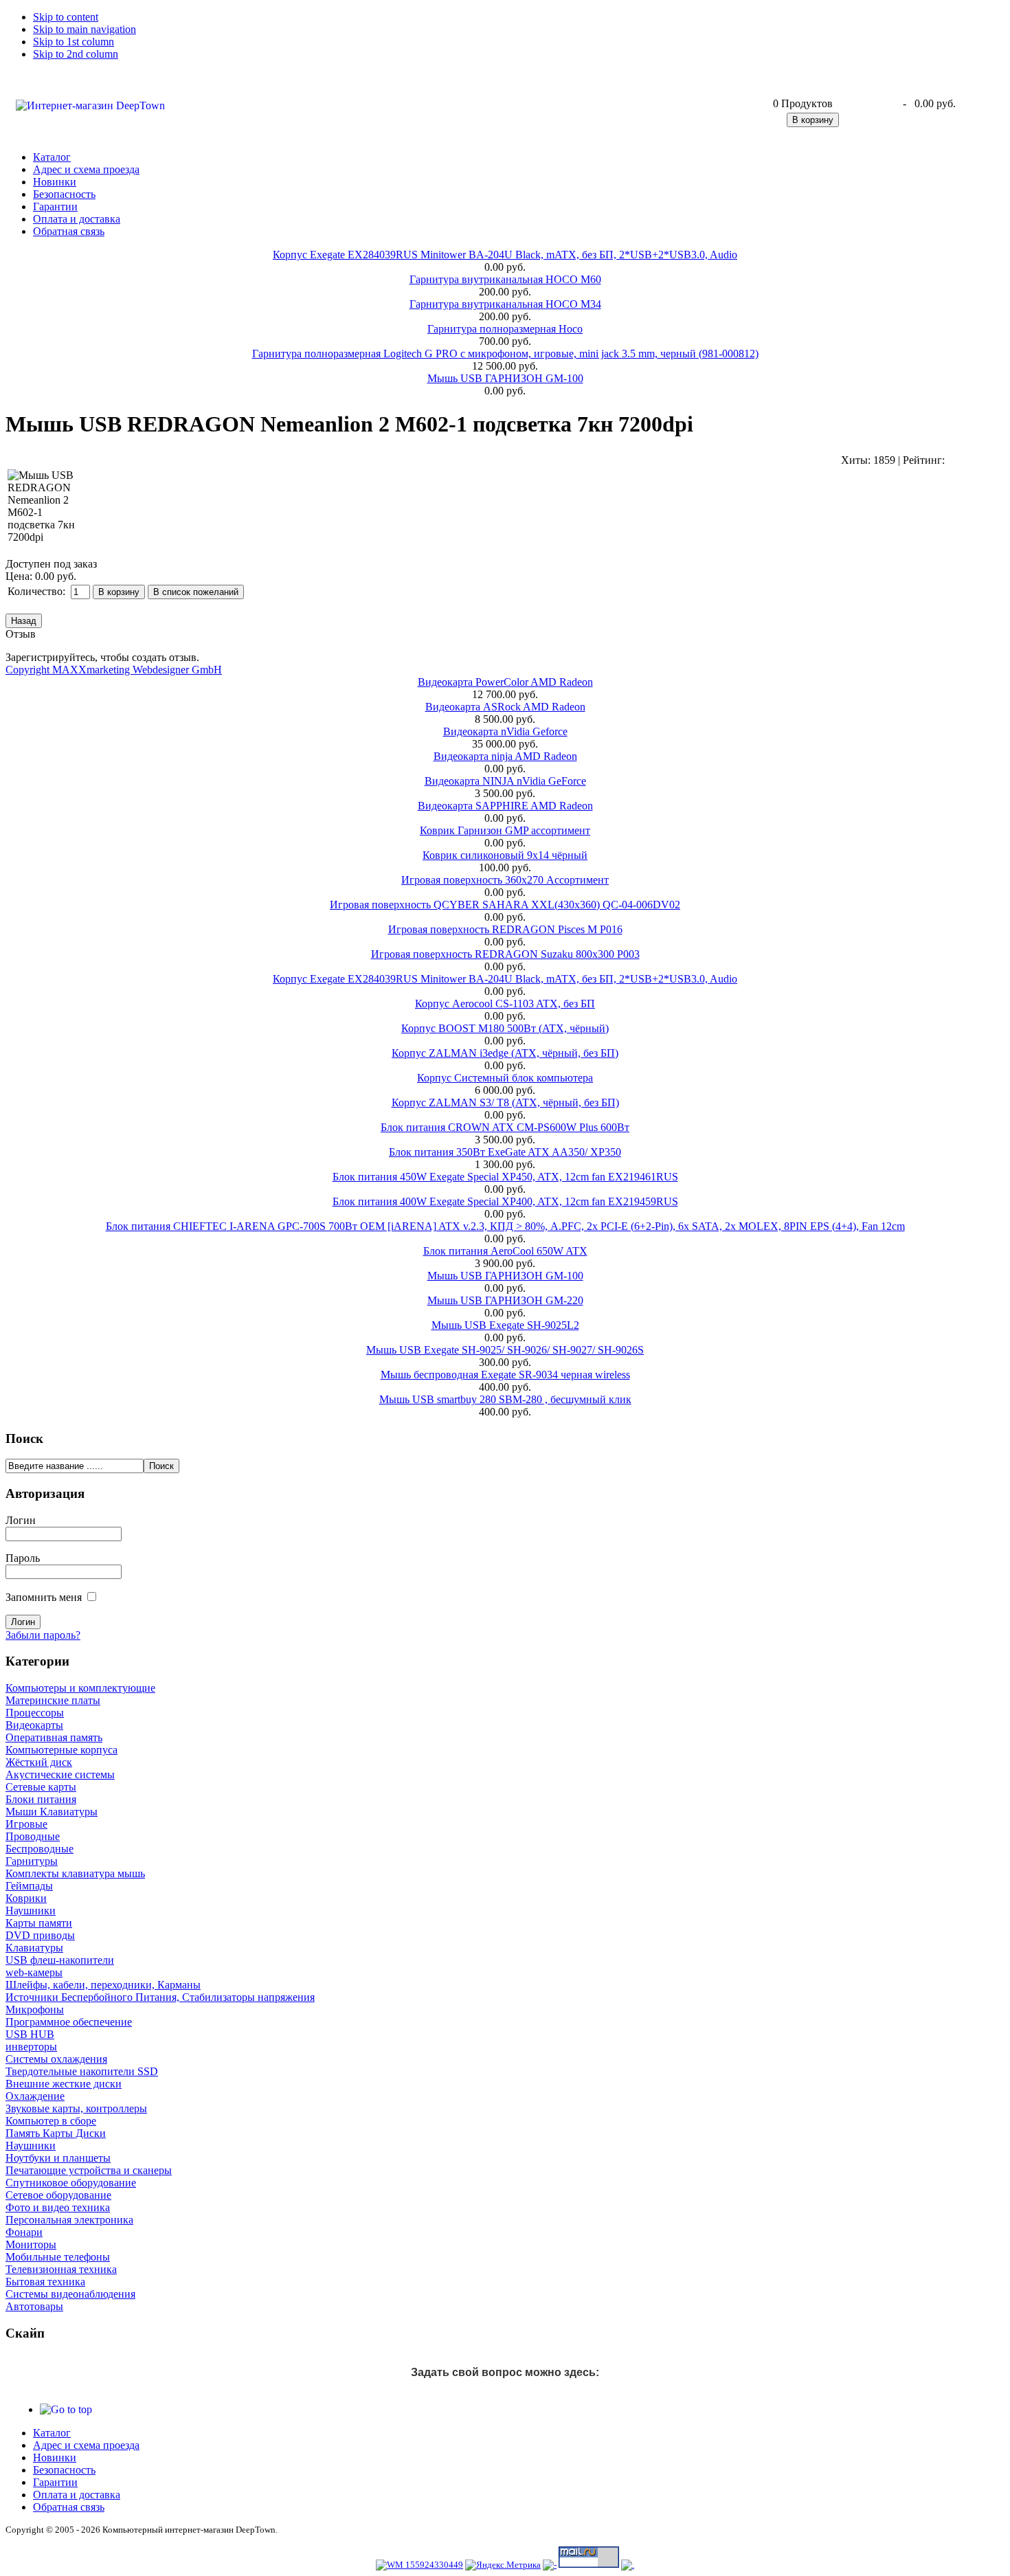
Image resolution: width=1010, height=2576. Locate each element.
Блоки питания (41, 1799)
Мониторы (31, 2244)
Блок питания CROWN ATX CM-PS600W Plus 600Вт (505, 1127)
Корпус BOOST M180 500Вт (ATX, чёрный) (505, 1028)
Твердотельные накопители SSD (82, 2071)
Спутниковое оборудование (71, 2183)
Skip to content (66, 17)
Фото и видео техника (58, 2207)
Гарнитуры (32, 1861)
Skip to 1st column (74, 42)
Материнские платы (53, 1700)
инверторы (31, 2047)
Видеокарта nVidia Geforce (505, 731)
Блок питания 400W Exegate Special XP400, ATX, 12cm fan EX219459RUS (505, 1201)
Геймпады (29, 1886)
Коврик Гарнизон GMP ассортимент (505, 830)
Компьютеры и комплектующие (80, 1688)
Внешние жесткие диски (64, 2084)
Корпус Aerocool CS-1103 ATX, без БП (505, 1004)
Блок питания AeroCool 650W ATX (505, 1251)
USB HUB (30, 2034)
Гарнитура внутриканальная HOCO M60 (505, 279)
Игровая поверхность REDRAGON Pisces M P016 (505, 929)
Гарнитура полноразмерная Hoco (505, 329)
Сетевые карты (41, 1787)
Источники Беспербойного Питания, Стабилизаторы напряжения (160, 1997)
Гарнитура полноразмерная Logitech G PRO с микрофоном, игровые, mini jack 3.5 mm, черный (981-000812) (505, 354)
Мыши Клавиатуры (52, 1812)
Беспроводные (40, 1849)
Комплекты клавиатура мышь (75, 1873)
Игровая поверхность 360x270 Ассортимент (505, 880)
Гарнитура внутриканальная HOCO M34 (505, 304)
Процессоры (35, 1713)
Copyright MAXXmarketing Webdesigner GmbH (114, 670)
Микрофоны (35, 2009)
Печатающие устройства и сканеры (89, 2170)
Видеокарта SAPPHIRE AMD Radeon (505, 806)
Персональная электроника (69, 2220)
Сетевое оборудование (58, 2195)
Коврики (26, 1898)
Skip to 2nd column (76, 54)
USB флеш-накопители (60, 1960)
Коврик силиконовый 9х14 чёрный (505, 855)
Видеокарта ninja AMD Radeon (505, 756)
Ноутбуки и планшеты (58, 2158)
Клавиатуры (34, 1948)
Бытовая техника (45, 2282)
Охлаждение (35, 2096)
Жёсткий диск (39, 1762)
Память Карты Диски (56, 2133)
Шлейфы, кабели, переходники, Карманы (103, 1985)
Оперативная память (54, 1737)
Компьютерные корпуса (61, 1750)
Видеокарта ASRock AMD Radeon (505, 707)
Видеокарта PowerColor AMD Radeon (505, 682)
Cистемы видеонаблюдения (70, 2294)
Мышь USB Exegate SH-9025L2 (505, 1325)
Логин (21, 1520)
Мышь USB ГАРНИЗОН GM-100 (505, 378)
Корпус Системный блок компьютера (505, 1078)
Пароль (23, 1558)
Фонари (24, 2232)
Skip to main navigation (85, 29)
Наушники (31, 1911)
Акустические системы (60, 1774)
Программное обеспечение (69, 2022)
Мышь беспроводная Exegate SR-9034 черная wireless (505, 1375)
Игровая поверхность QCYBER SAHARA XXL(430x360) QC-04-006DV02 (505, 905)
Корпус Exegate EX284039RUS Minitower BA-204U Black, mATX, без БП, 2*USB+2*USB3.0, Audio (505, 255)
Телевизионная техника (61, 2269)
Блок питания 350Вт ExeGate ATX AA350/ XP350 (505, 1152)
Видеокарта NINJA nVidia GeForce (505, 781)
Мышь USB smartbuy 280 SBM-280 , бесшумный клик (505, 1399)
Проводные (33, 1836)
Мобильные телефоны (58, 2257)
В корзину (813, 120)
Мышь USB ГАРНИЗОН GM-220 (505, 1300)
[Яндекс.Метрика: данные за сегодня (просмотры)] (503, 2565)
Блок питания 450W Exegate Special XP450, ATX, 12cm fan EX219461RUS (505, 1177)
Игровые (26, 1824)
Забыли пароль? (43, 1635)
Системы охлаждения (56, 2059)
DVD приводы (40, 1935)
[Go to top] (66, 2409)
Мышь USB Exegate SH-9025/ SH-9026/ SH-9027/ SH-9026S (505, 1350)
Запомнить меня (44, 1597)
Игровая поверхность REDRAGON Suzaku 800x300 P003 (505, 954)
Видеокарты (34, 1725)
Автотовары (34, 2306)
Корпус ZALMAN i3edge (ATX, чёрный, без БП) (505, 1053)
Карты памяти (39, 1923)
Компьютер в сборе (51, 2121)
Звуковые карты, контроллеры (76, 2108)
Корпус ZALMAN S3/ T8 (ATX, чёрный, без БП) (505, 1102)
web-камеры (34, 1972)
